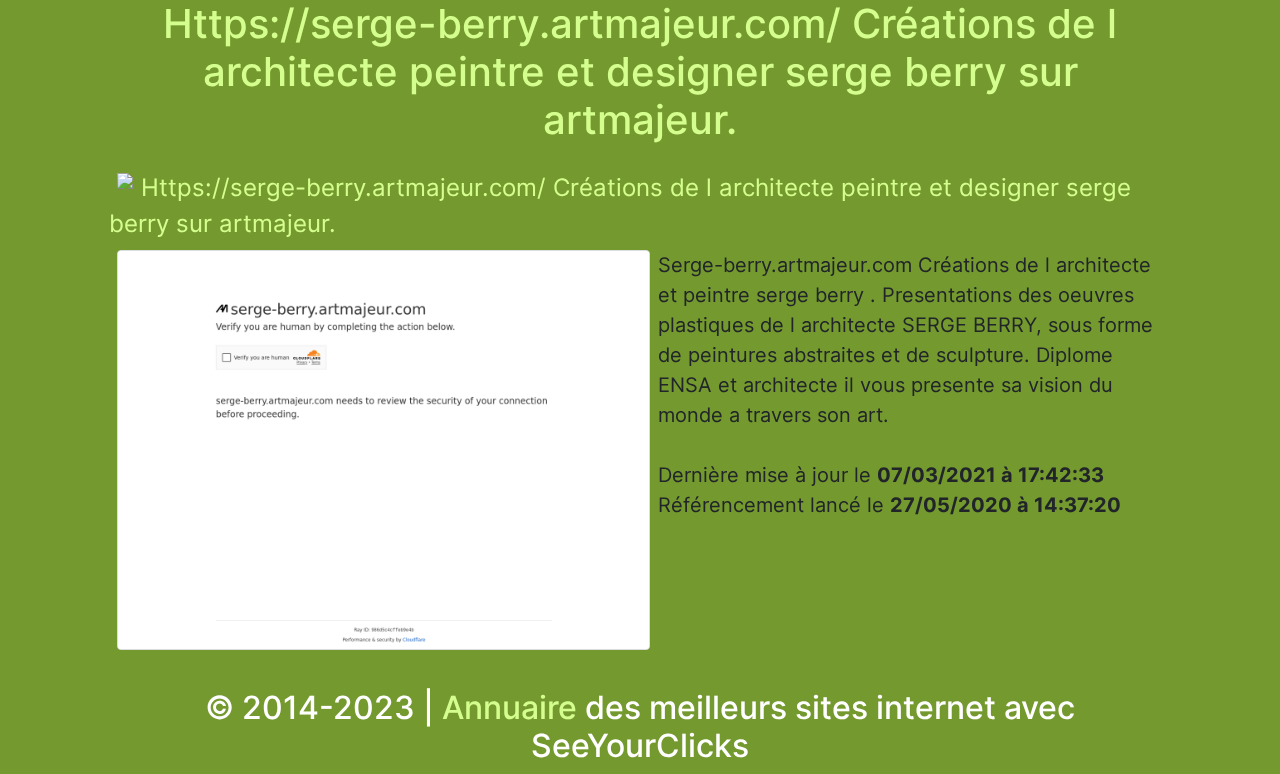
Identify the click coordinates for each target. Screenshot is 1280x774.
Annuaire (509, 707)
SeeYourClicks (640, 745)
